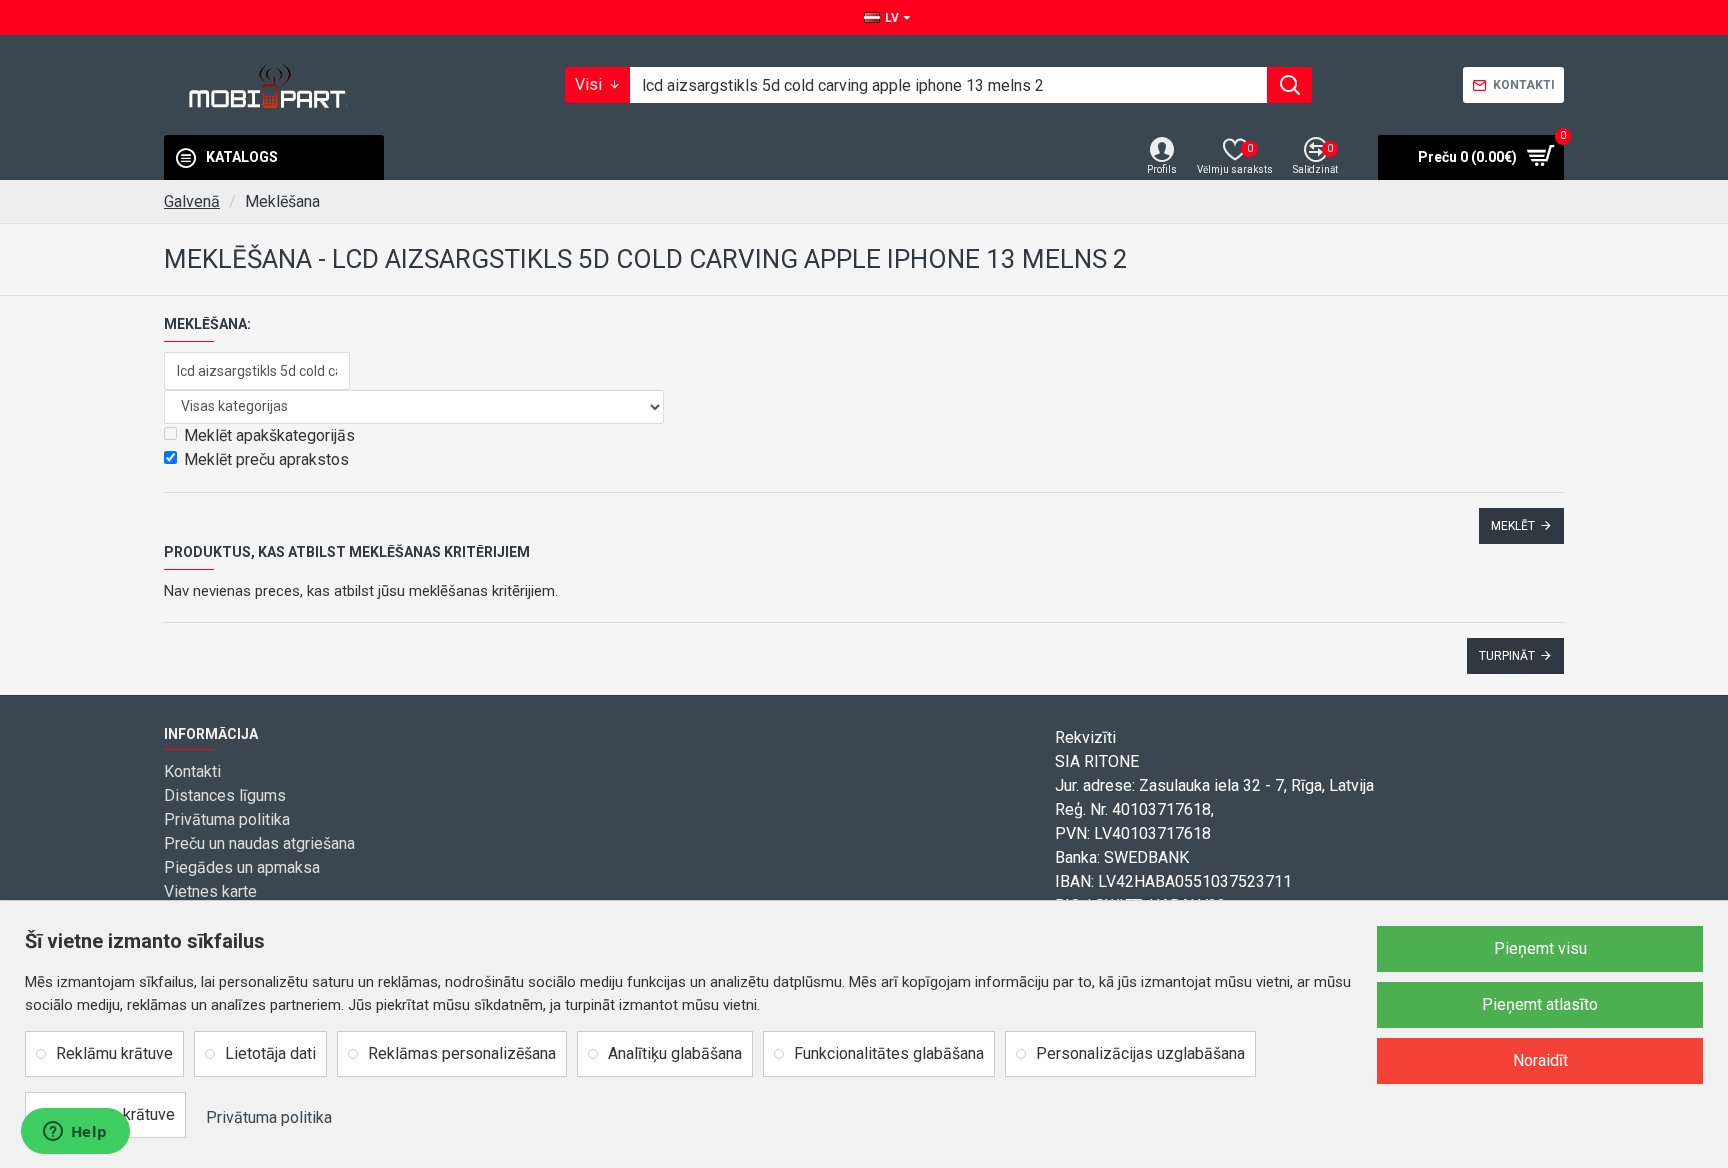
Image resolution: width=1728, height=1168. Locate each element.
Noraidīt (1540, 1060)
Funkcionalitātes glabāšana (889, 1053)
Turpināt (1507, 656)
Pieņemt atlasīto (1540, 1004)
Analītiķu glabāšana (675, 1053)
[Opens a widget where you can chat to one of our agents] (75, 1133)
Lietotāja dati (270, 1053)
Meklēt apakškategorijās (269, 435)
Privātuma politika (269, 1117)
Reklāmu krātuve (114, 1053)
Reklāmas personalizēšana (462, 1053)
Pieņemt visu (1540, 948)
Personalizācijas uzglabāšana (1140, 1053)
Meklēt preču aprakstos (266, 459)
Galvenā (192, 201)
